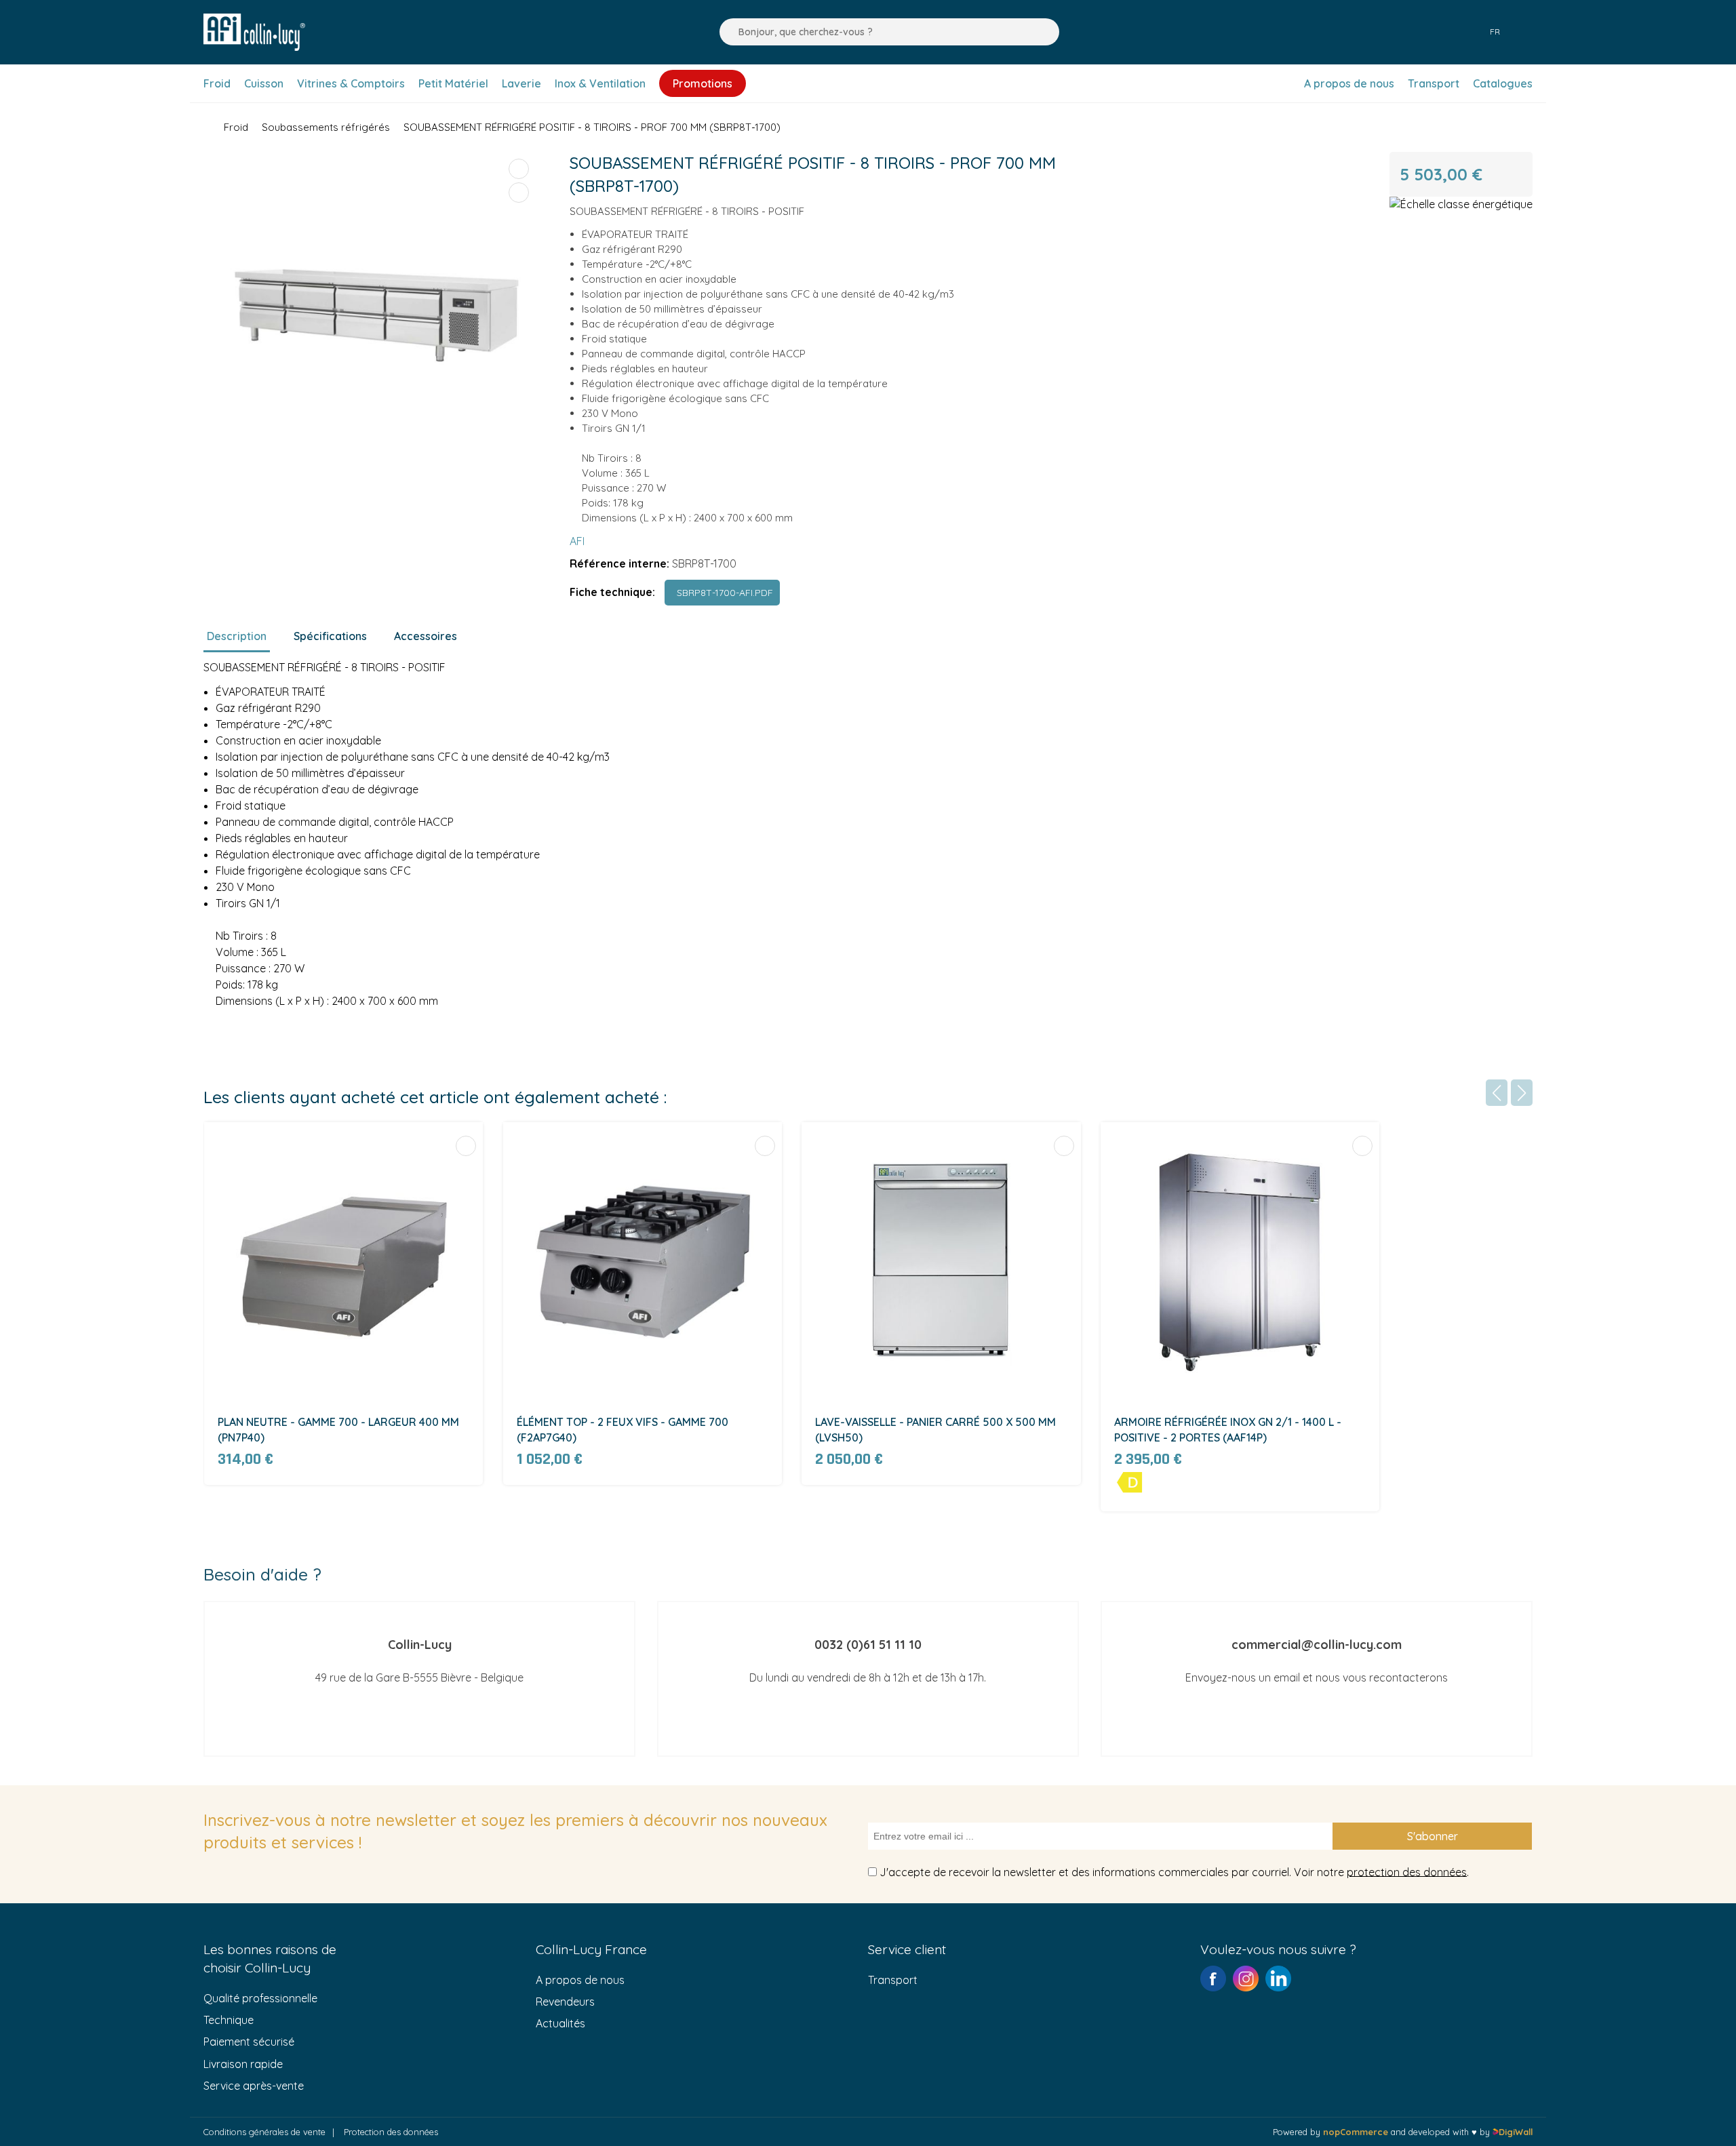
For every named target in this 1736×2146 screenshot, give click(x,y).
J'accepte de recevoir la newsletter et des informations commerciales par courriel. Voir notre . (1174, 1871)
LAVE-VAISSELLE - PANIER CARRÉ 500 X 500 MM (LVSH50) (935, 1429)
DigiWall (1516, 2132)
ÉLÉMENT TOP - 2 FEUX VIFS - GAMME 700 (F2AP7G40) (623, 1429)
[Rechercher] (726, 32)
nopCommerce (1356, 2132)
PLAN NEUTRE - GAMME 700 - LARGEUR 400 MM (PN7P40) (338, 1429)
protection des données (1407, 1871)
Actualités (560, 2023)
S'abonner (1433, 1836)
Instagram (1246, 1979)
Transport (893, 1980)
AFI (577, 541)
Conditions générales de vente (264, 2132)
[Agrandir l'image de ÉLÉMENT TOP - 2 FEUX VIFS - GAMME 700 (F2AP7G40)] (643, 1261)
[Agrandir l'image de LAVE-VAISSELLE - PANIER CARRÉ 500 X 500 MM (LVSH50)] (941, 1261)
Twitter (1278, 1979)
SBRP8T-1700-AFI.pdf (722, 593)
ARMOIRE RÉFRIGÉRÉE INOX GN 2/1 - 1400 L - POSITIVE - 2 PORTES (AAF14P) (1228, 1429)
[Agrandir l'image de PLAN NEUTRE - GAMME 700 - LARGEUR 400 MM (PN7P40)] (343, 1261)
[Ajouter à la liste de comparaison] (519, 169)
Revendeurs (565, 2002)
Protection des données (391, 2132)
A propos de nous (580, 1980)
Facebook (1213, 1979)
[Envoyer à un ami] (519, 193)
